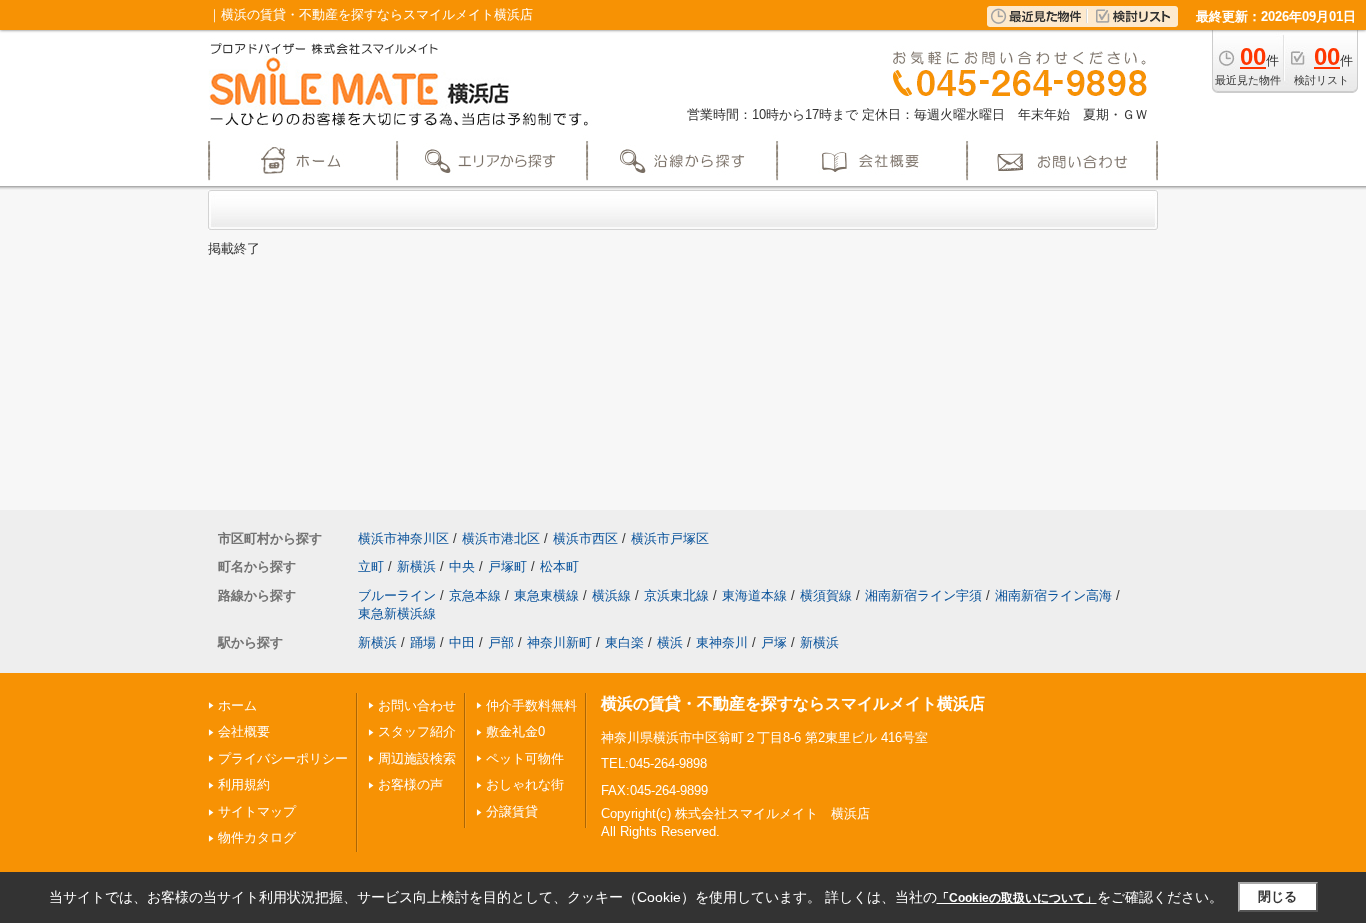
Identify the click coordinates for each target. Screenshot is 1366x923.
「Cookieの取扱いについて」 (1017, 898)
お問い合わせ (417, 705)
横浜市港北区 (501, 538)
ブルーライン (397, 595)
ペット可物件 (525, 758)
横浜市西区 (585, 538)
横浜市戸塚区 (670, 538)
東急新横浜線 (397, 613)
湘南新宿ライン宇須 (923, 595)
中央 (462, 566)
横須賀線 (826, 595)
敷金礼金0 (515, 731)
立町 (371, 566)
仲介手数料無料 (531, 705)
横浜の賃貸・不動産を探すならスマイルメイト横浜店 (793, 703)
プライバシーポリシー (283, 758)
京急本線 (475, 595)
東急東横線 (546, 595)
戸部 (501, 642)
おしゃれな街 (525, 784)
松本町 (559, 566)
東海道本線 (754, 595)
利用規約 (244, 784)
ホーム (237, 705)
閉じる (1277, 896)
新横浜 (416, 566)
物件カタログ (257, 837)
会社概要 (244, 731)
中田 (462, 642)
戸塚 (774, 642)
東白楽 (624, 642)
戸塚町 (507, 566)
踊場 (423, 642)
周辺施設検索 (417, 758)
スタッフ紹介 (417, 731)
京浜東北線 (676, 595)
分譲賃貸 (512, 811)
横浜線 (611, 595)
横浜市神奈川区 (403, 538)
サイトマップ (257, 811)
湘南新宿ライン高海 (1053, 595)
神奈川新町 (559, 642)
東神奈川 (722, 642)
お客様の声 (410, 784)
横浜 (670, 642)
